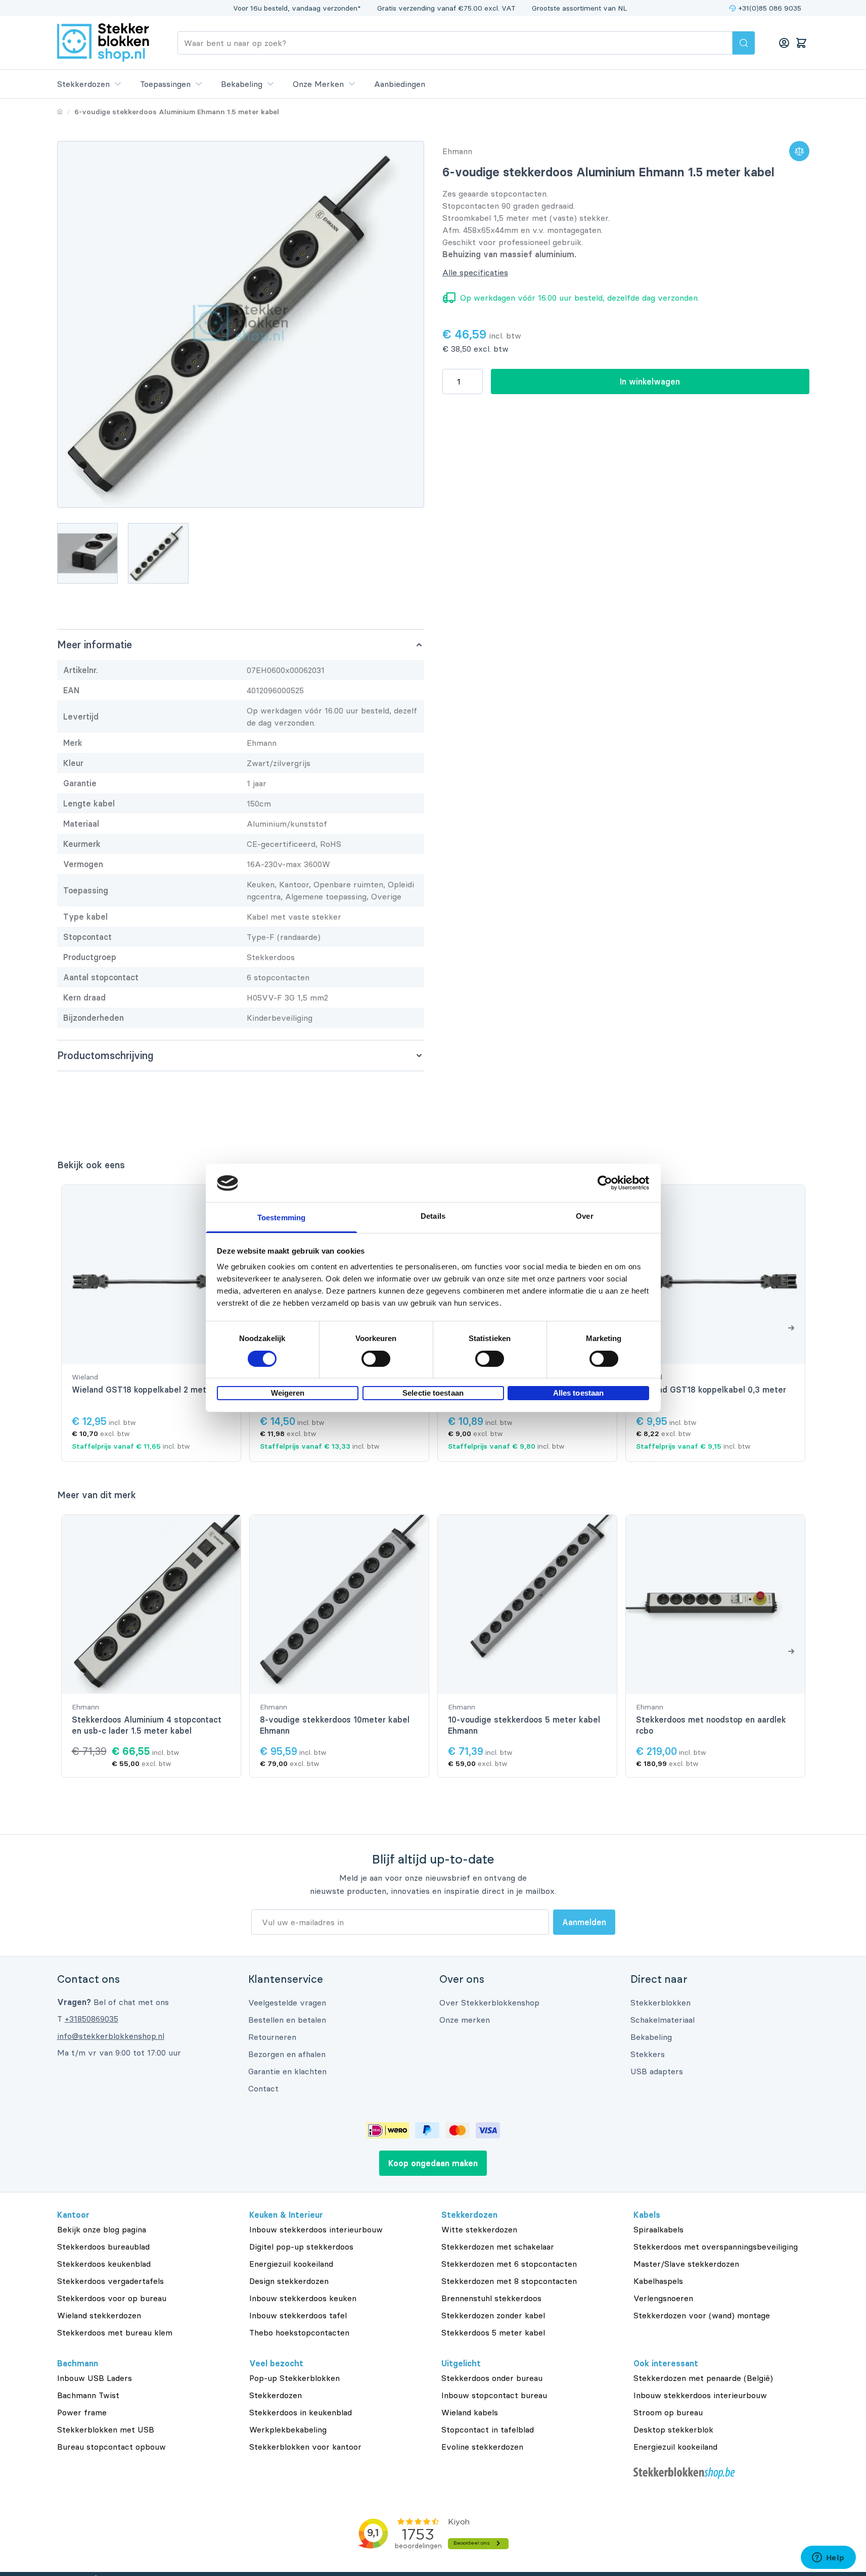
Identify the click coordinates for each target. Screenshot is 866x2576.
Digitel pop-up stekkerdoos (301, 2247)
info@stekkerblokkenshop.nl (111, 2036)
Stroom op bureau (668, 2412)
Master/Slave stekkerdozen (686, 2264)
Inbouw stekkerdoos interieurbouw (316, 2229)
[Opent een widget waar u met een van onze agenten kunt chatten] (828, 2558)
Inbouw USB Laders (95, 2378)
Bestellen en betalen (287, 2020)
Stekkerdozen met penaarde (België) (703, 2378)
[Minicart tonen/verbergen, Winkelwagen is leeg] (801, 43)
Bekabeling (242, 84)
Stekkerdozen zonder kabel (493, 2315)
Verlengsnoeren (663, 2298)
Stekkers (648, 2054)
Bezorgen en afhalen (287, 2054)
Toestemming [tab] (281, 1218)
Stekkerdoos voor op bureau (112, 2298)
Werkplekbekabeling (288, 2429)
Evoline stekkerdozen (482, 2447)
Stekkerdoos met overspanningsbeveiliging (716, 2247)
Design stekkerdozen (289, 2281)
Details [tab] (433, 1217)
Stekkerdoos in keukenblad (301, 2412)
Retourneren (272, 2037)
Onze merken (465, 2020)
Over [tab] (584, 1217)
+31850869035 (92, 2019)
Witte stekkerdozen (479, 2229)
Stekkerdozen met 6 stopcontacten (509, 2264)
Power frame (82, 2412)
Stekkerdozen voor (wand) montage (702, 2315)
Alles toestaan (578, 1393)
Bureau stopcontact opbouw (111, 2447)
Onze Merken (318, 84)
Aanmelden (584, 1922)
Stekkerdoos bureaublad (103, 2247)
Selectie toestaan (433, 1393)
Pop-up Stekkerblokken (294, 2378)
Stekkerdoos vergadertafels (110, 2281)
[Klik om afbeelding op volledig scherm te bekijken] (241, 324)
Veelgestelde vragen (287, 2002)
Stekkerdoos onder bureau (492, 2378)
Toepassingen (165, 84)
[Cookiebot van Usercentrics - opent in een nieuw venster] (605, 1183)
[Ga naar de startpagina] (103, 43)
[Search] (744, 43)
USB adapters (657, 2071)
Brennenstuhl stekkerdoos (491, 2298)
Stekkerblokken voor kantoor (305, 2447)
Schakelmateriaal (663, 2020)
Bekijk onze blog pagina (102, 2229)
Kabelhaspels (658, 2281)
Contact (263, 2088)
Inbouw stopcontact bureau (494, 2395)
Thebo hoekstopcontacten (299, 2332)
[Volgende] (791, 1327)
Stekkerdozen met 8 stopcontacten (509, 2281)
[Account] (784, 43)
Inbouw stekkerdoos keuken (303, 2298)
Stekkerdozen (83, 84)
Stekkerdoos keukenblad (104, 2264)
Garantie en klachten (287, 2071)
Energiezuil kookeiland (291, 2264)
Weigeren (288, 1393)
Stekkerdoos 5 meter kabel (493, 2332)
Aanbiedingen (400, 84)
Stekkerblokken (660, 2002)
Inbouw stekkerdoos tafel (298, 2315)
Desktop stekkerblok (673, 2429)
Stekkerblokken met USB (106, 2429)
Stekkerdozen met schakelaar (498, 2247)
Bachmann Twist (88, 2395)
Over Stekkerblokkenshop (489, 2002)
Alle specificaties (475, 272)
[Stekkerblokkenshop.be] (721, 2473)
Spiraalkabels (658, 2229)
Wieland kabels (470, 2412)
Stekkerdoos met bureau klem (115, 2332)
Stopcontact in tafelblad (488, 2429)
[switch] (376, 1359)
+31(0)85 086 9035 (770, 8)
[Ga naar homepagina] (60, 112)
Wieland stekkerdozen (99, 2315)
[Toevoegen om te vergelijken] (799, 151)
